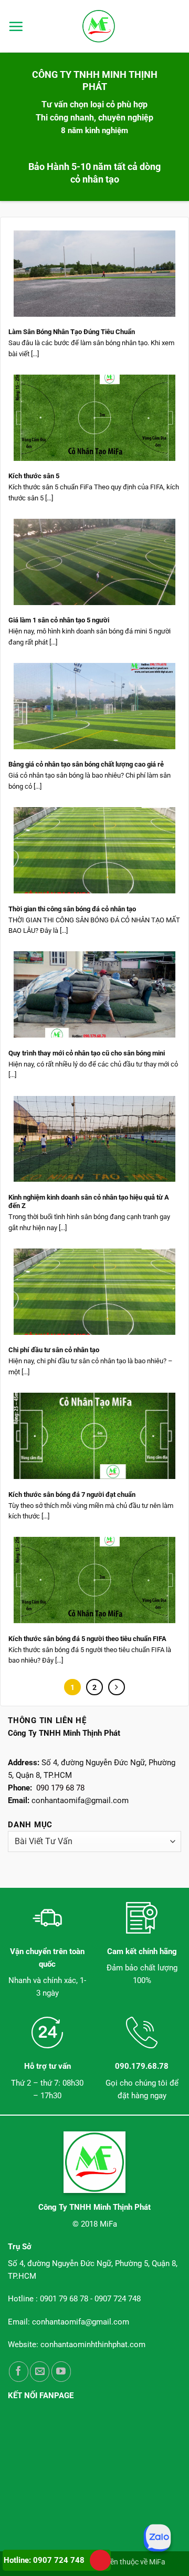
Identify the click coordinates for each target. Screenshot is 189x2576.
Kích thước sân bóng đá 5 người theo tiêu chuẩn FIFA (87, 1639)
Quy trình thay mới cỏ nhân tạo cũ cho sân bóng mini (87, 1053)
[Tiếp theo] (117, 1687)
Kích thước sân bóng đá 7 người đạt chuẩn (72, 1495)
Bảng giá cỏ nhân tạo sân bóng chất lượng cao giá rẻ (86, 764)
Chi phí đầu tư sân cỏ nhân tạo (54, 1350)
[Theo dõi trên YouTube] (61, 2372)
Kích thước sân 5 (34, 476)
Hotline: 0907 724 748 (44, 2560)
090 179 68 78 (60, 1788)
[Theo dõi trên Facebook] (19, 2372)
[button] (16, 26)
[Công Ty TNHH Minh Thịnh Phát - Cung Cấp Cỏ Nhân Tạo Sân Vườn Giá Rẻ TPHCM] (99, 26)
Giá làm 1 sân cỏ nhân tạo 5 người (59, 620)
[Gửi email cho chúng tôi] (40, 2372)
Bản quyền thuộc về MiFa (124, 2562)
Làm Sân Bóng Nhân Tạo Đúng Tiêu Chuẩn (72, 332)
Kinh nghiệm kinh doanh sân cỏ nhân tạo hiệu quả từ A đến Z (89, 1202)
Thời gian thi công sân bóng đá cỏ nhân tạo (72, 909)
